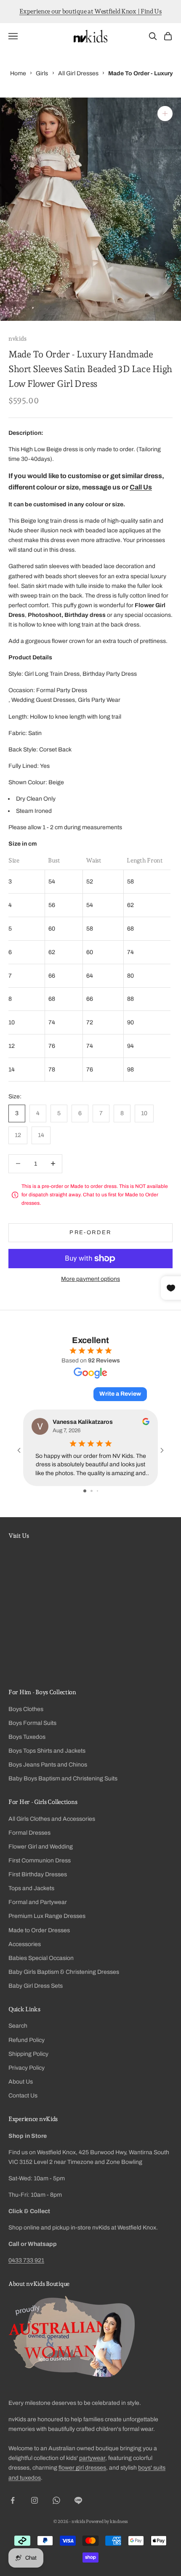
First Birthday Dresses (38, 1874)
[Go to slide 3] (97, 1491)
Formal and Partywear (38, 1902)
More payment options (90, 1279)
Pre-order (90, 1232)
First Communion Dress (40, 1861)
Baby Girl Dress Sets (36, 1986)
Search (18, 2026)
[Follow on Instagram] (35, 2500)
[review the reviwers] (146, 1422)
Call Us (141, 487)
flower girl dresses (82, 2468)
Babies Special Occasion (41, 1958)
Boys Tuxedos (27, 1737)
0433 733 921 (26, 2260)
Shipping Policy (28, 2054)
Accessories (25, 1944)
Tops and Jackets (31, 1888)
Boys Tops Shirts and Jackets (47, 1751)
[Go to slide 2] (92, 1491)
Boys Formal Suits (32, 1723)
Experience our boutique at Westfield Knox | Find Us (90, 11)
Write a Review (120, 1394)
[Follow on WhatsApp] (56, 2500)
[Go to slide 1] (85, 1491)
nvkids (17, 338)
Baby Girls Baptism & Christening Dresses (64, 1972)
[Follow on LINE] (78, 2500)
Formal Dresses (29, 1833)
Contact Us (23, 2096)
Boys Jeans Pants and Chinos (48, 1765)
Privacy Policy (27, 2068)
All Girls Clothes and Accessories (52, 1819)
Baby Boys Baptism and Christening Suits (63, 1779)
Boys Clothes (26, 1709)
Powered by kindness (107, 2522)
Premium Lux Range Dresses (47, 1916)
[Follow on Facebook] (13, 2500)
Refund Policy (27, 2040)
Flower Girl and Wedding (41, 1847)
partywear (92, 2458)
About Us (21, 2082)
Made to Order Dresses (39, 1930)
